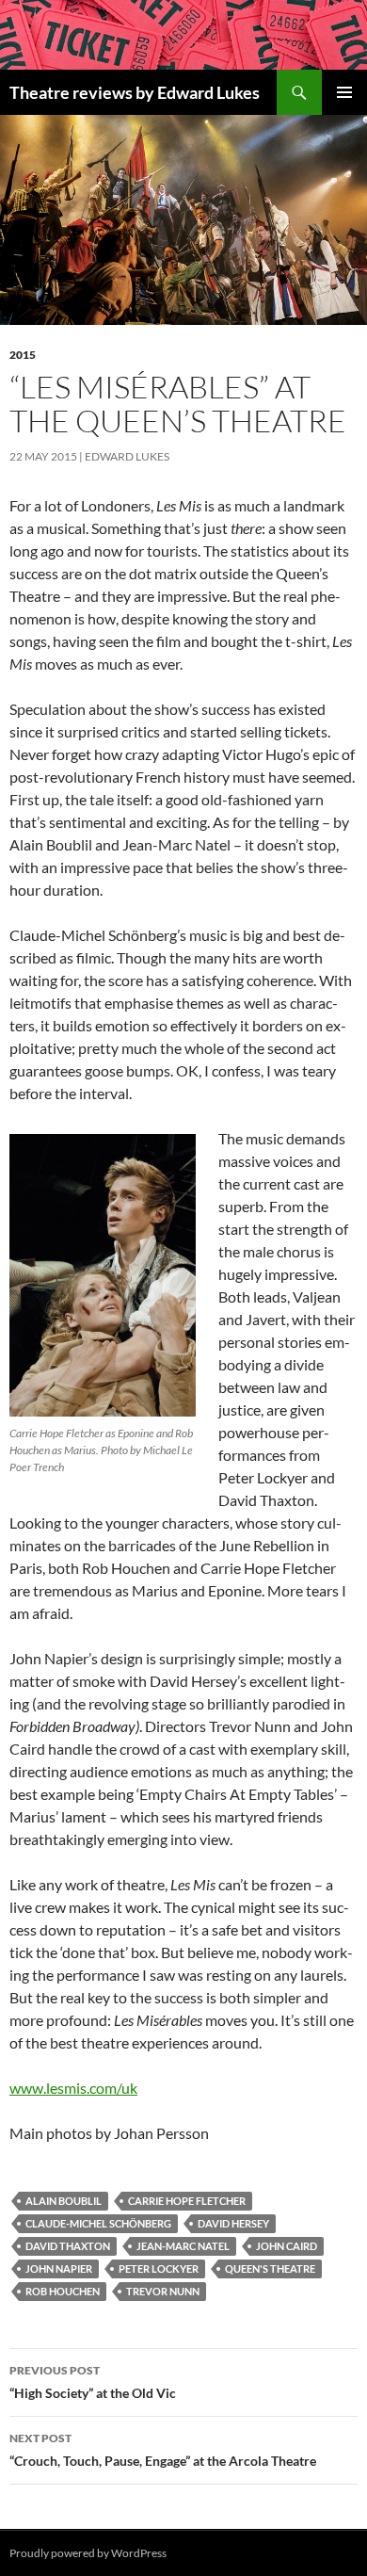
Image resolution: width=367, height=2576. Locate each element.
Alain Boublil (64, 2201)
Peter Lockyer (159, 2268)
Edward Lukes (127, 456)
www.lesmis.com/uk (73, 2088)
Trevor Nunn (163, 2291)
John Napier (59, 2268)
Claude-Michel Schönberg (98, 2223)
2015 (23, 355)
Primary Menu (344, 92)
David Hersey (233, 2223)
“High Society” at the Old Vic (93, 2382)
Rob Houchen (63, 2291)
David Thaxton (68, 2246)
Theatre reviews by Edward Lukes (135, 92)
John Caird (287, 2246)
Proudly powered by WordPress (88, 2553)
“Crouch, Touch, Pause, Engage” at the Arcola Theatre (163, 2450)
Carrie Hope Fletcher (187, 2201)
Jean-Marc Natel (183, 2246)
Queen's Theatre (270, 2268)
